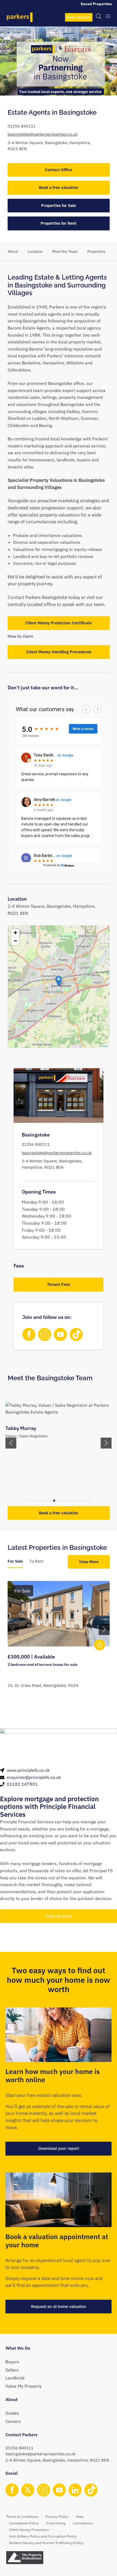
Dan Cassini (19, 1428)
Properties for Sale (59, 205)
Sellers (12, 2370)
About (13, 251)
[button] (59, 981)
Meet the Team (65, 251)
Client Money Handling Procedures (59, 652)
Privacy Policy (57, 2517)
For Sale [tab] (15, 1561)
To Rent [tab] (36, 1561)
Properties (96, 251)
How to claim (20, 636)
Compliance (83, 2523)
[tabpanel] (59, 1640)
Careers (13, 2421)
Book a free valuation (59, 187)
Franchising (56, 2523)
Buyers (12, 2362)
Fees (80, 2517)
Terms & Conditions (22, 2517)
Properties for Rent (59, 223)
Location (35, 251)
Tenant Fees (59, 1284)
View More (89, 1562)
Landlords (15, 2378)
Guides (12, 2413)
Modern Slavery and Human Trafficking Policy (46, 2543)
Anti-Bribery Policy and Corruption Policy (43, 2536)
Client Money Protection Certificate (59, 623)
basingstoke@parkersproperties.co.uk (43, 134)
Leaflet (105, 1046)
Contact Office (59, 170)
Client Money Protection (29, 2530)
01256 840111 (22, 126)
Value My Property (24, 2386)
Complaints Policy (24, 2523)
